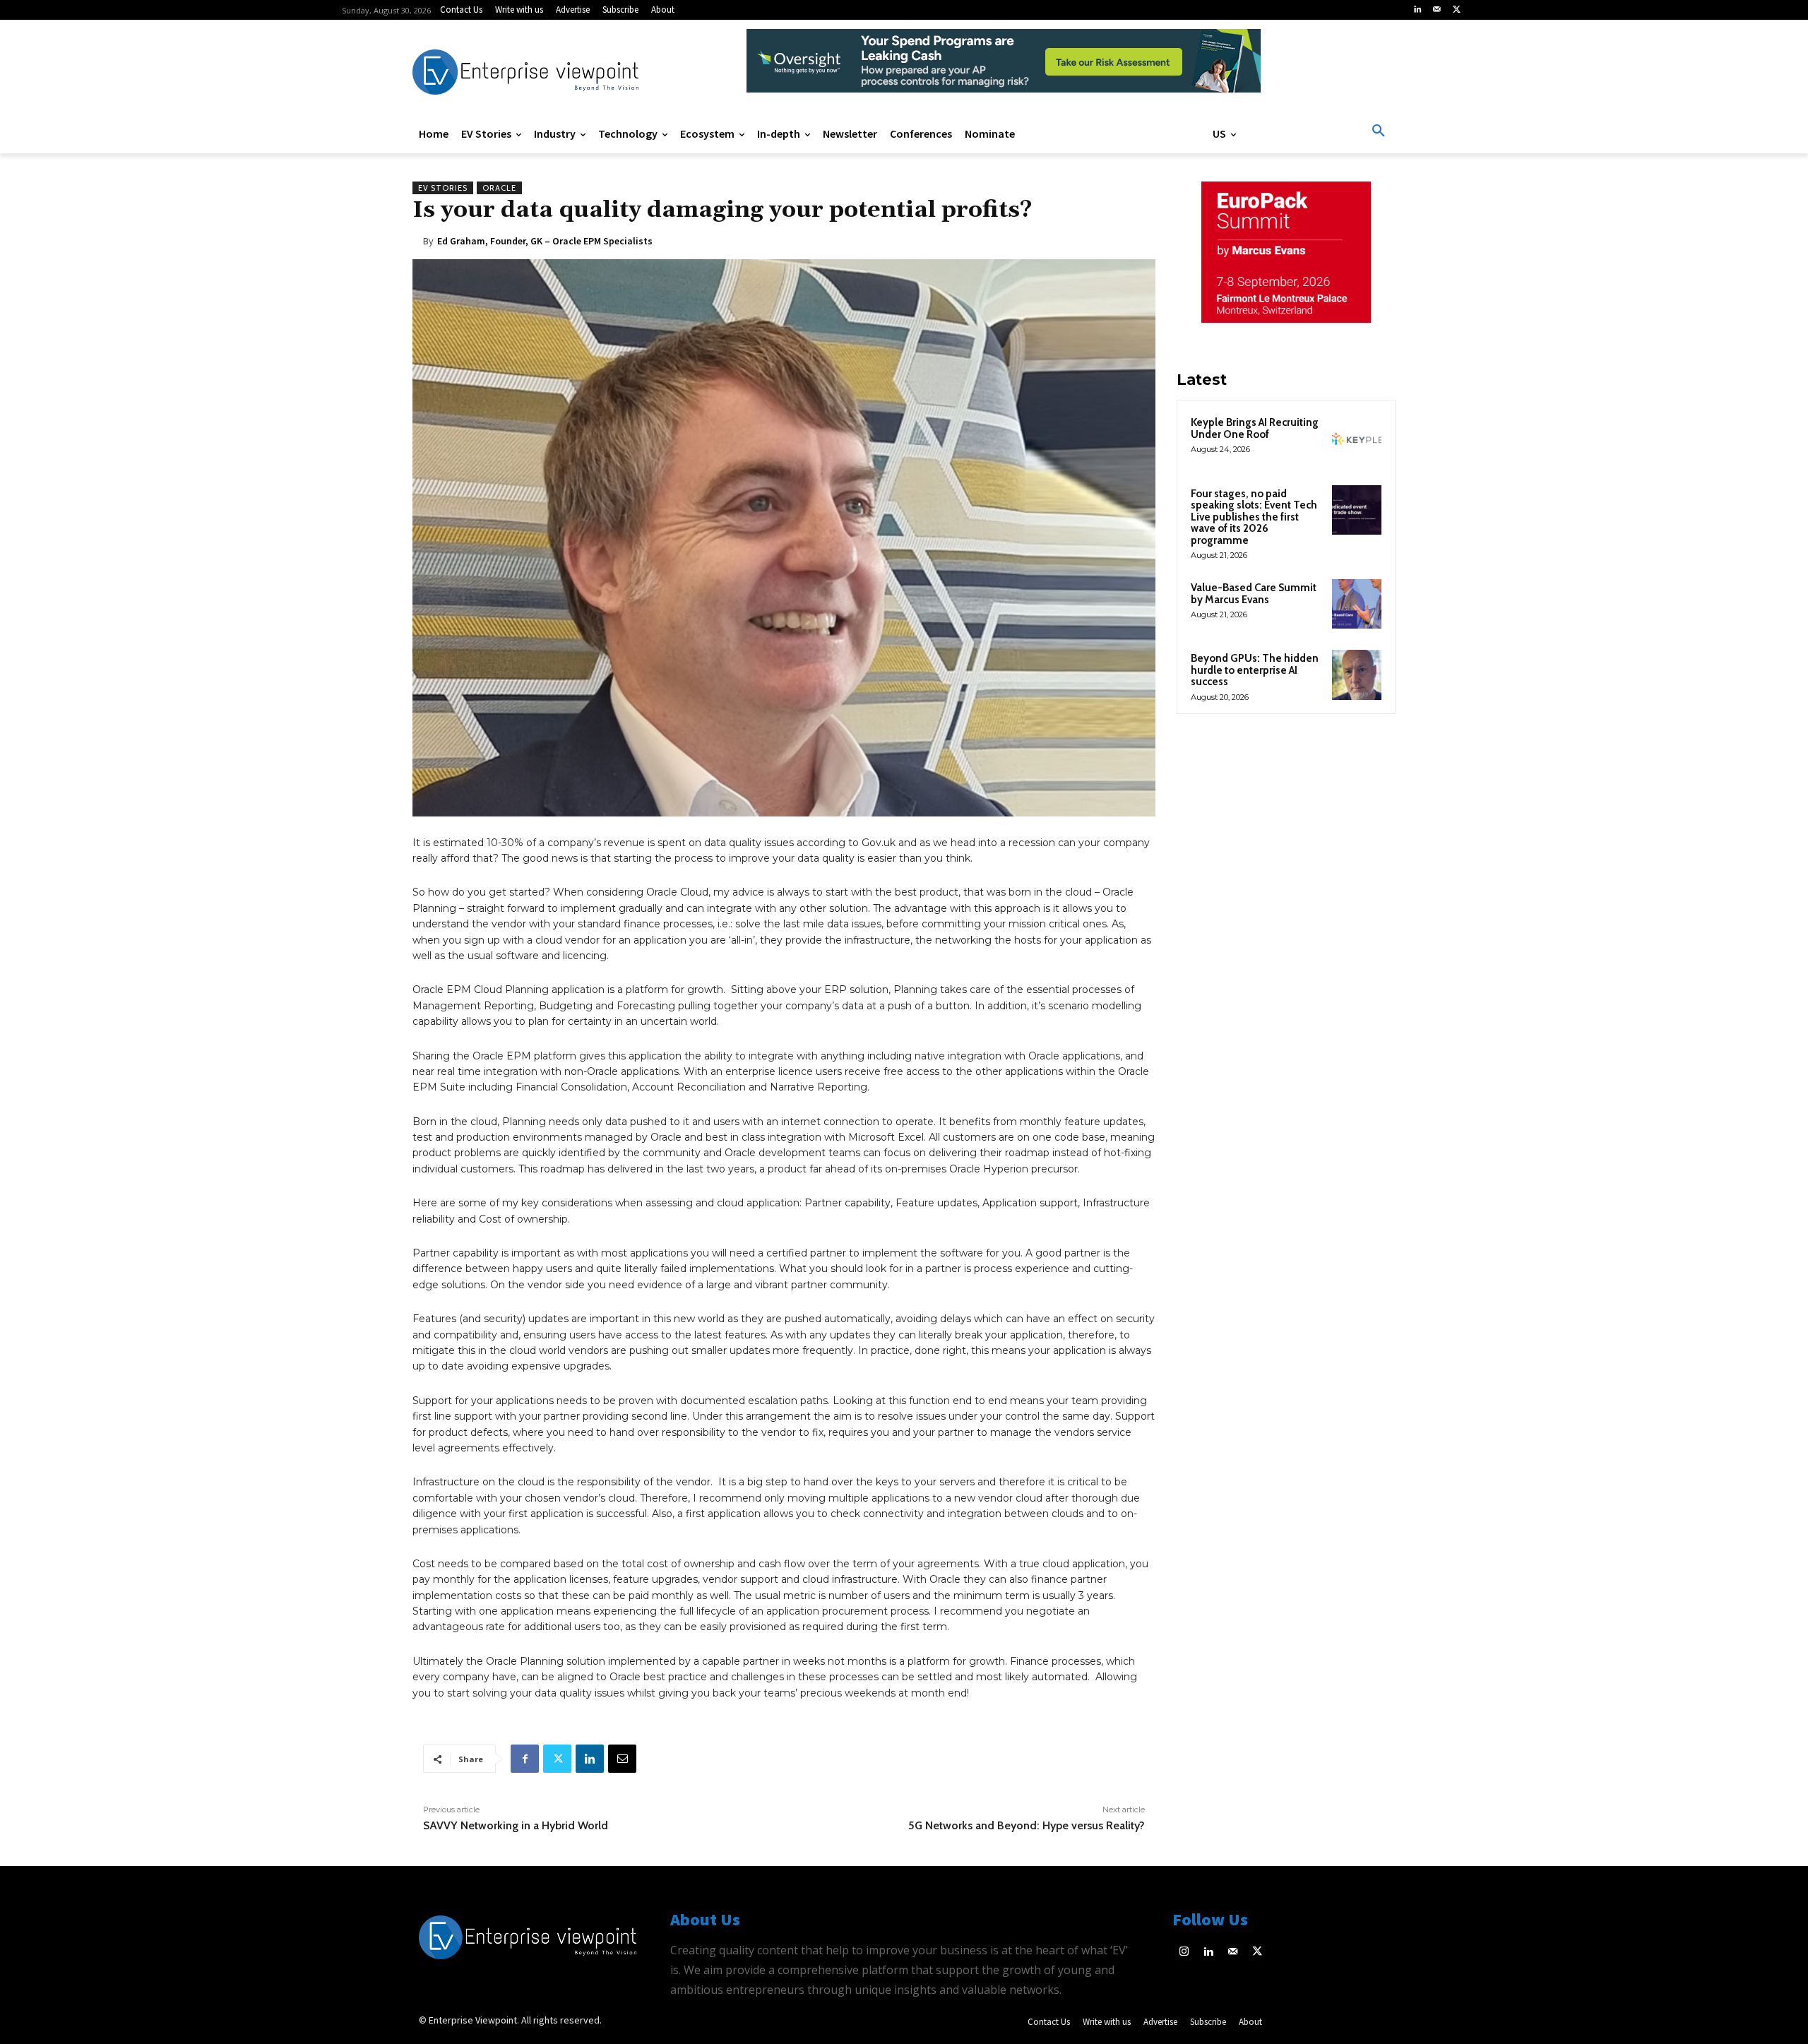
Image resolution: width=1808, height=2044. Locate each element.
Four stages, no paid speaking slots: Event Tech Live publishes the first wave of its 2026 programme (1254, 517)
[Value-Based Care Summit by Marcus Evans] (1357, 604)
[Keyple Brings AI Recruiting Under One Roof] (1357, 439)
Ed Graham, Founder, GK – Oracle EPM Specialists (545, 241)
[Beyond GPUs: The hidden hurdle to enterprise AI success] (1357, 675)
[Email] (622, 1759)
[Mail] (1437, 10)
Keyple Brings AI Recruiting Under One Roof (1255, 428)
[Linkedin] (1417, 10)
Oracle (499, 188)
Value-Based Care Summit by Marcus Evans (1254, 594)
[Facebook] (525, 1759)
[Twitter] (1456, 10)
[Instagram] (1185, 1953)
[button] (1379, 131)
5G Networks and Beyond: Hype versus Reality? (1027, 1825)
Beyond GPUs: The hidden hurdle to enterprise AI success (1255, 670)
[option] (1004, 68)
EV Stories (443, 188)
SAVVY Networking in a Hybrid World (516, 1825)
